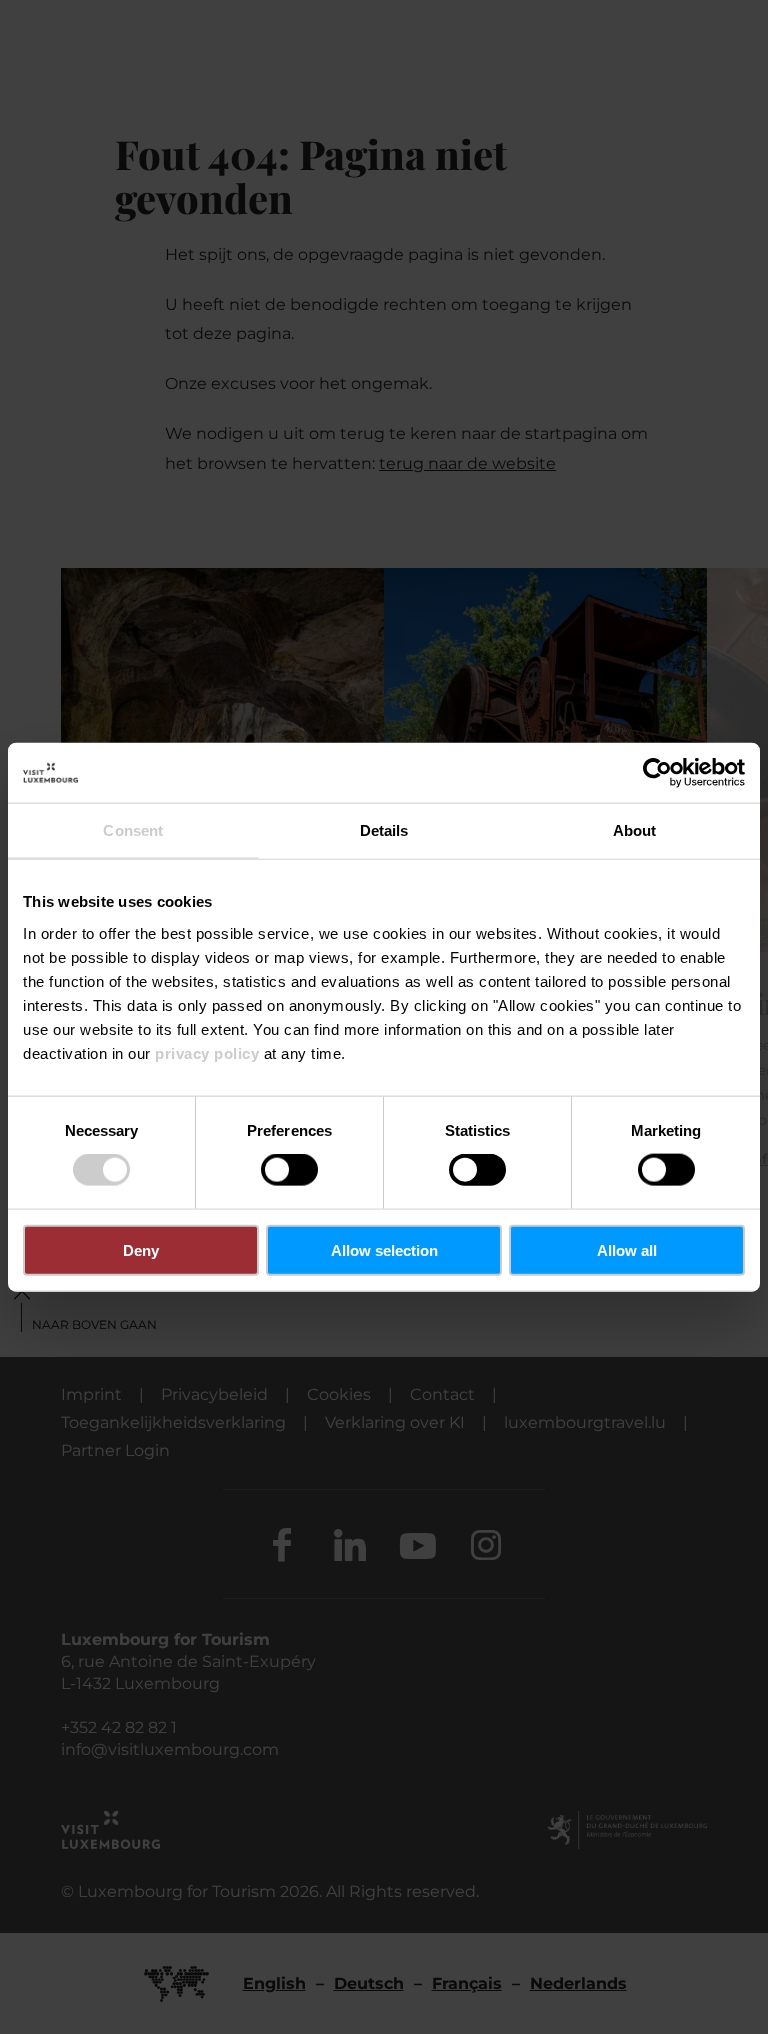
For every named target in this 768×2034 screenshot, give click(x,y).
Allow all (627, 1249)
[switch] (289, 1170)
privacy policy (207, 1052)
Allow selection (384, 1249)
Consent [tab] (133, 830)
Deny (141, 1249)
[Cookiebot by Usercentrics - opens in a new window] (657, 773)
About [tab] (635, 830)
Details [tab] (384, 830)
